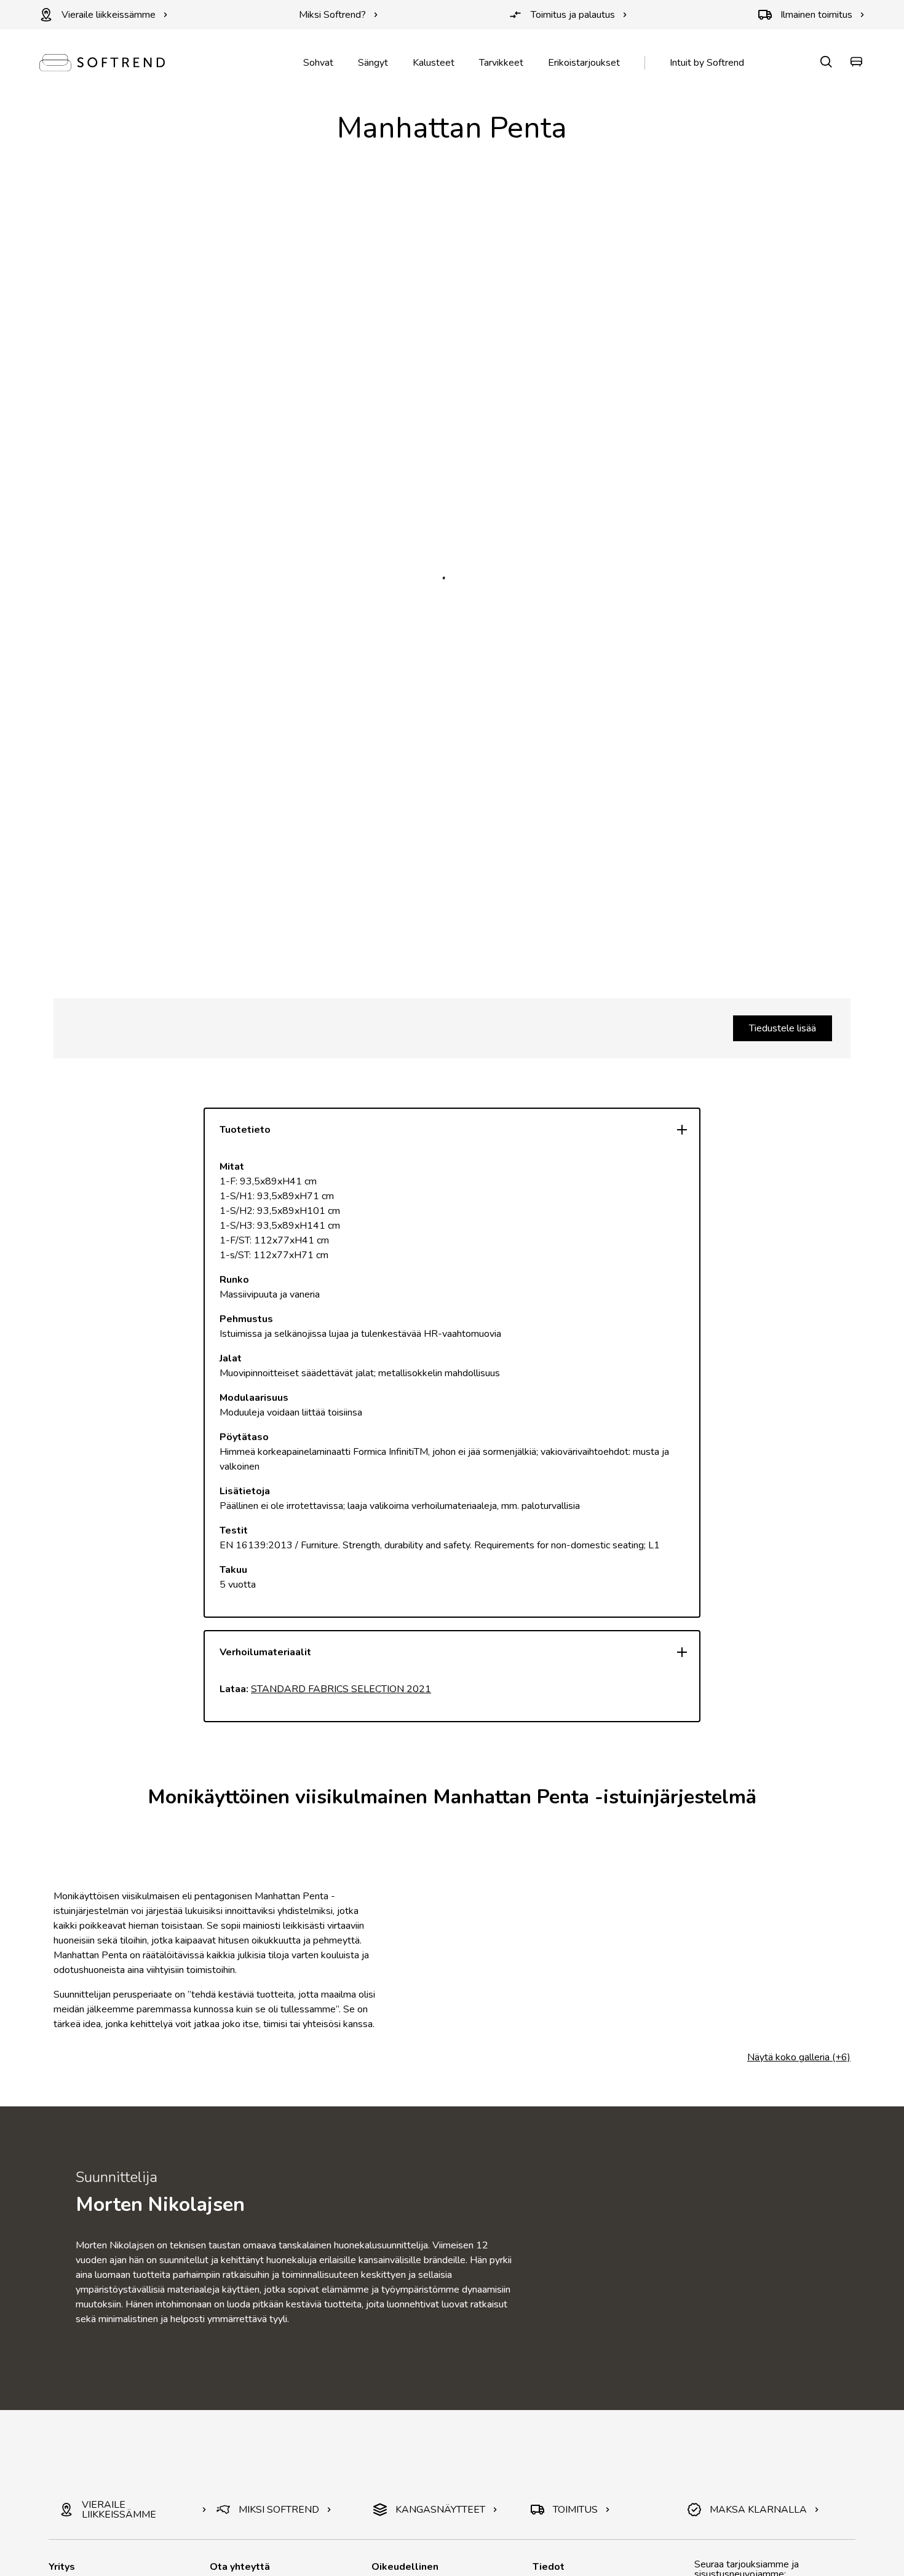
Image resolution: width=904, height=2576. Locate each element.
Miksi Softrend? (332, 15)
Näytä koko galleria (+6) (799, 2057)
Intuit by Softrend (707, 63)
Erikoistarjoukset (584, 63)
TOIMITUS (575, 2510)
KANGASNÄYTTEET (440, 2510)
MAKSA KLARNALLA (758, 2510)
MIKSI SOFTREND (279, 2510)
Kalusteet (434, 63)
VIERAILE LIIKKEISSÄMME (119, 2510)
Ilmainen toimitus (816, 15)
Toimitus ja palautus (573, 15)
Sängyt (373, 63)
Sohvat (318, 63)
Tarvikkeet (501, 63)
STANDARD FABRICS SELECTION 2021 (341, 1689)
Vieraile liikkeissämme (109, 15)
